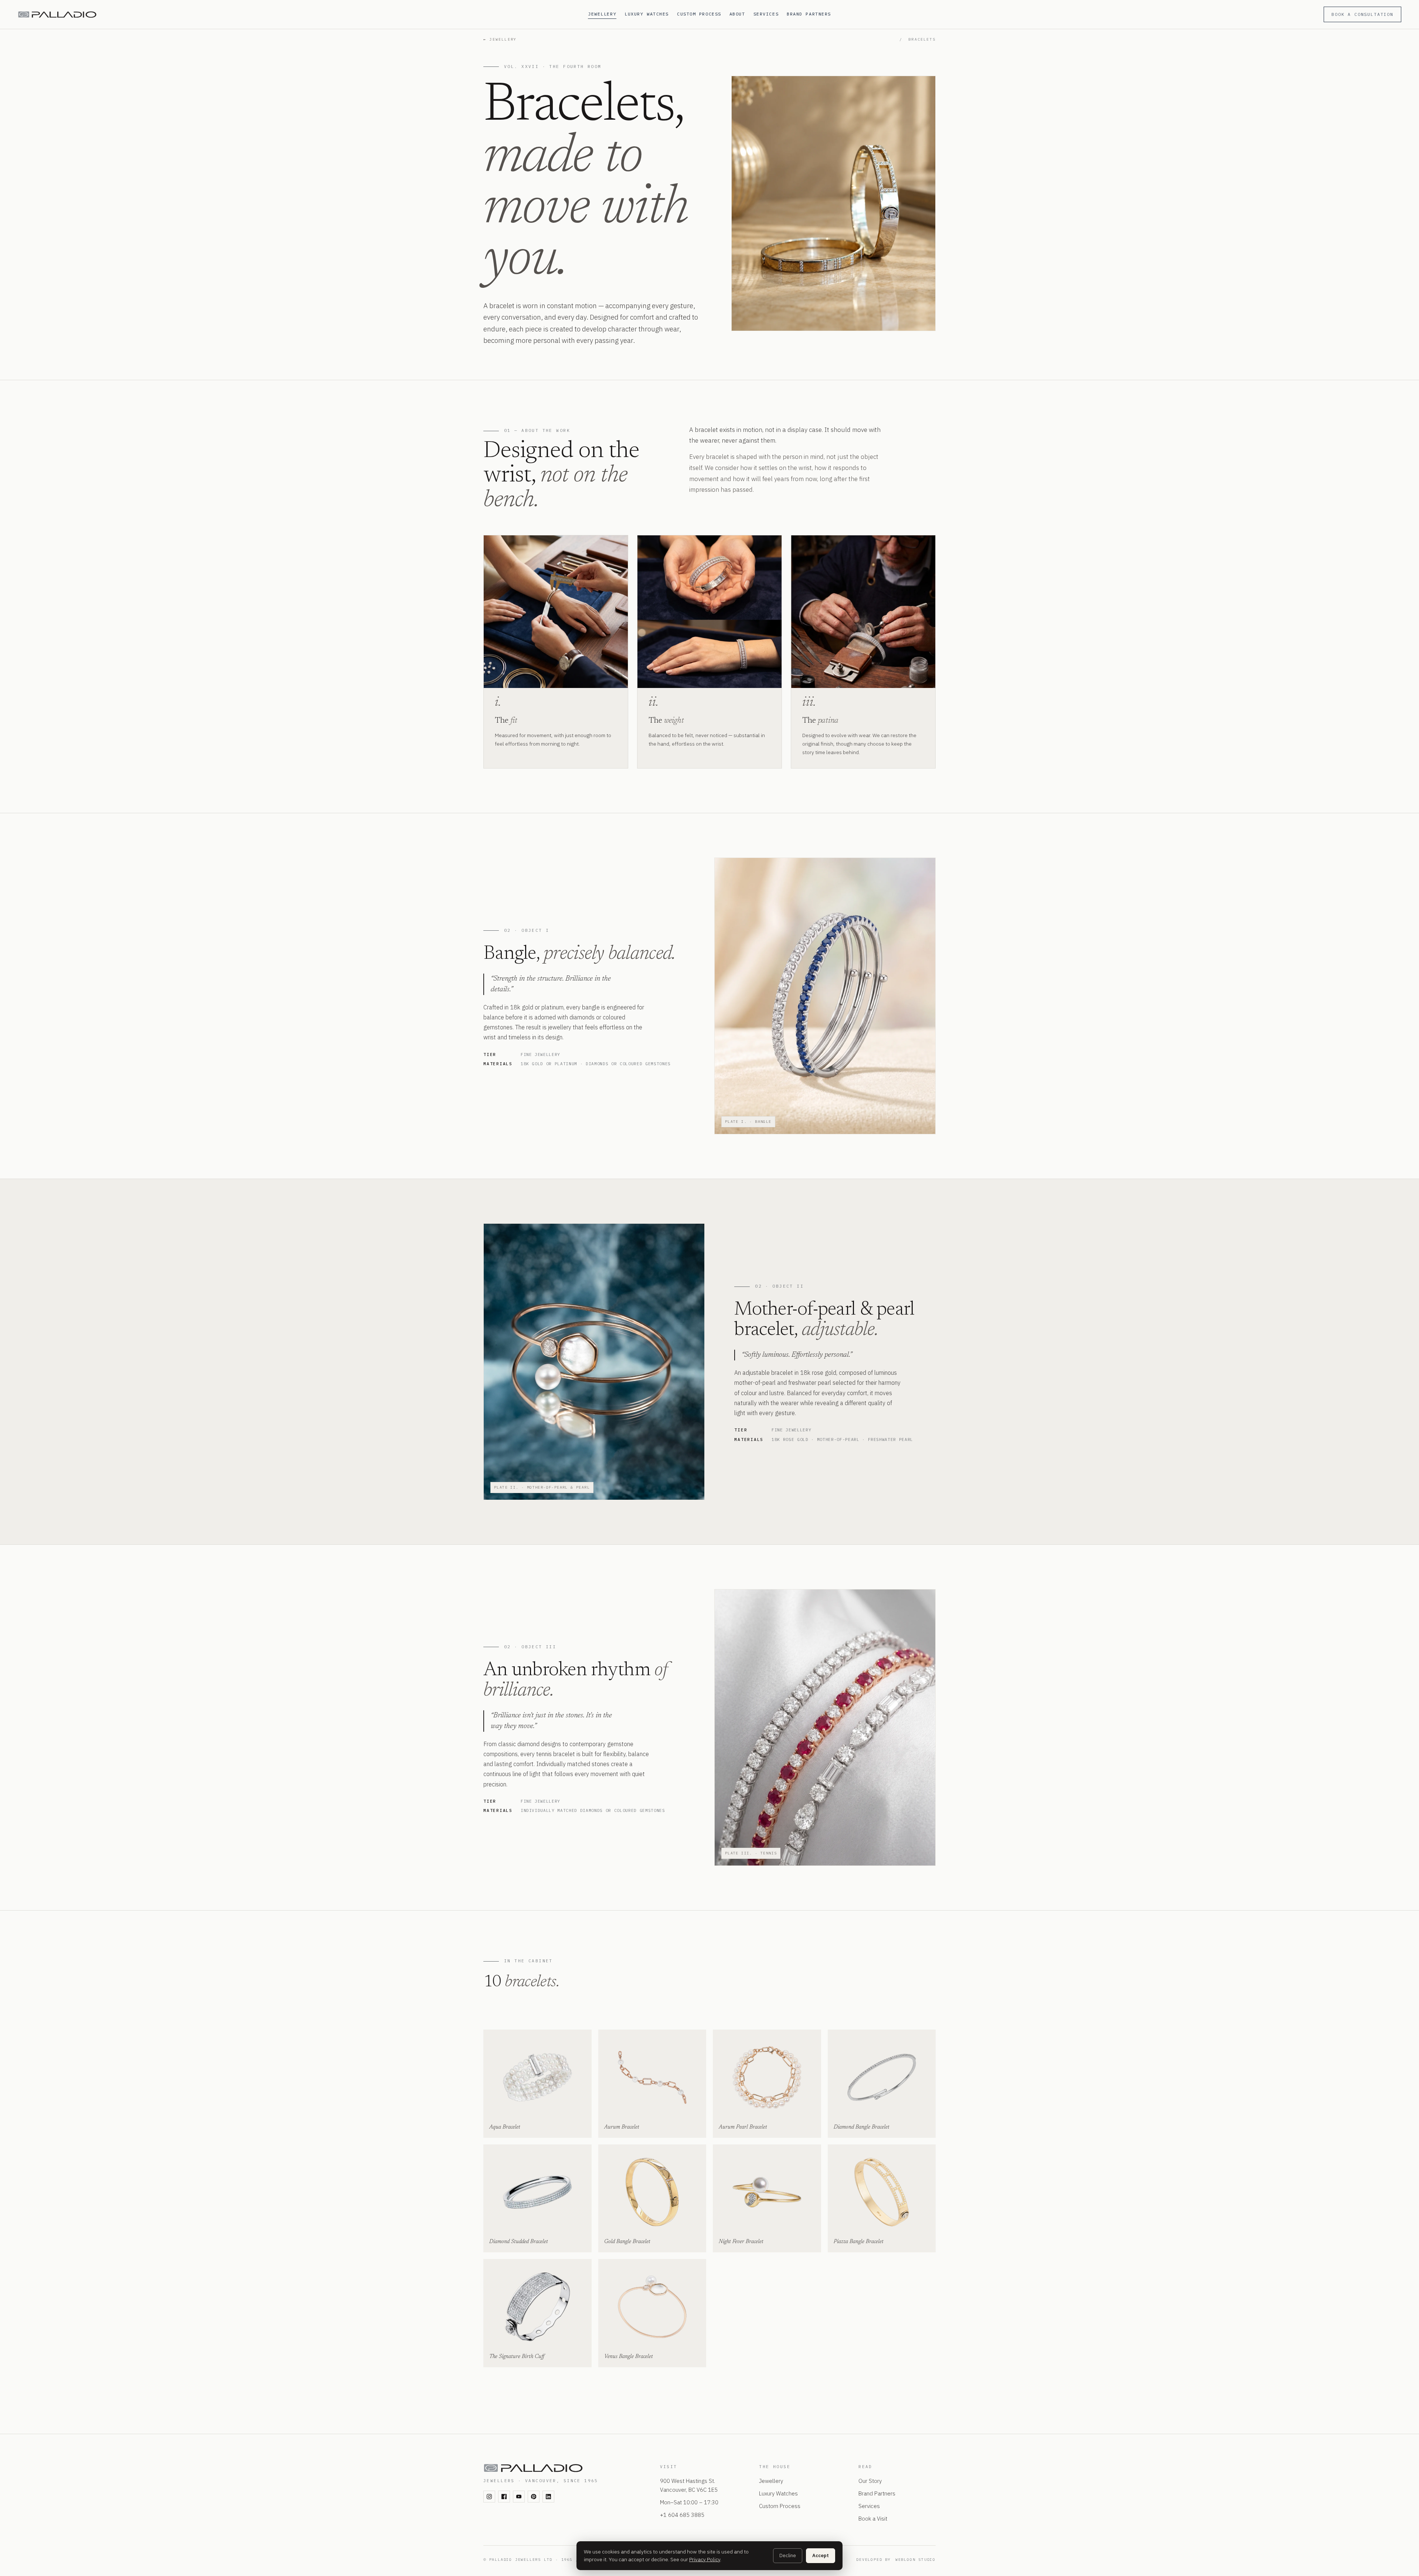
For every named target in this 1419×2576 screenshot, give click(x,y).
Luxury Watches (647, 14)
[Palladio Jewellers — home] (298, 15)
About (737, 14)
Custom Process (699, 14)
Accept (821, 2555)
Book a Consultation (1362, 14)
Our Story (870, 2481)
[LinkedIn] (548, 2497)
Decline (788, 2555)
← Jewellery (500, 39)
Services (766, 14)
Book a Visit (873, 2519)
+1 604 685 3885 (682, 2515)
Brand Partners (809, 14)
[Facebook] (504, 2497)
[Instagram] (489, 2497)
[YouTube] (519, 2497)
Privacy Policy (705, 2559)
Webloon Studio (916, 2560)
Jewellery (602, 14)
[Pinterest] (534, 2497)
